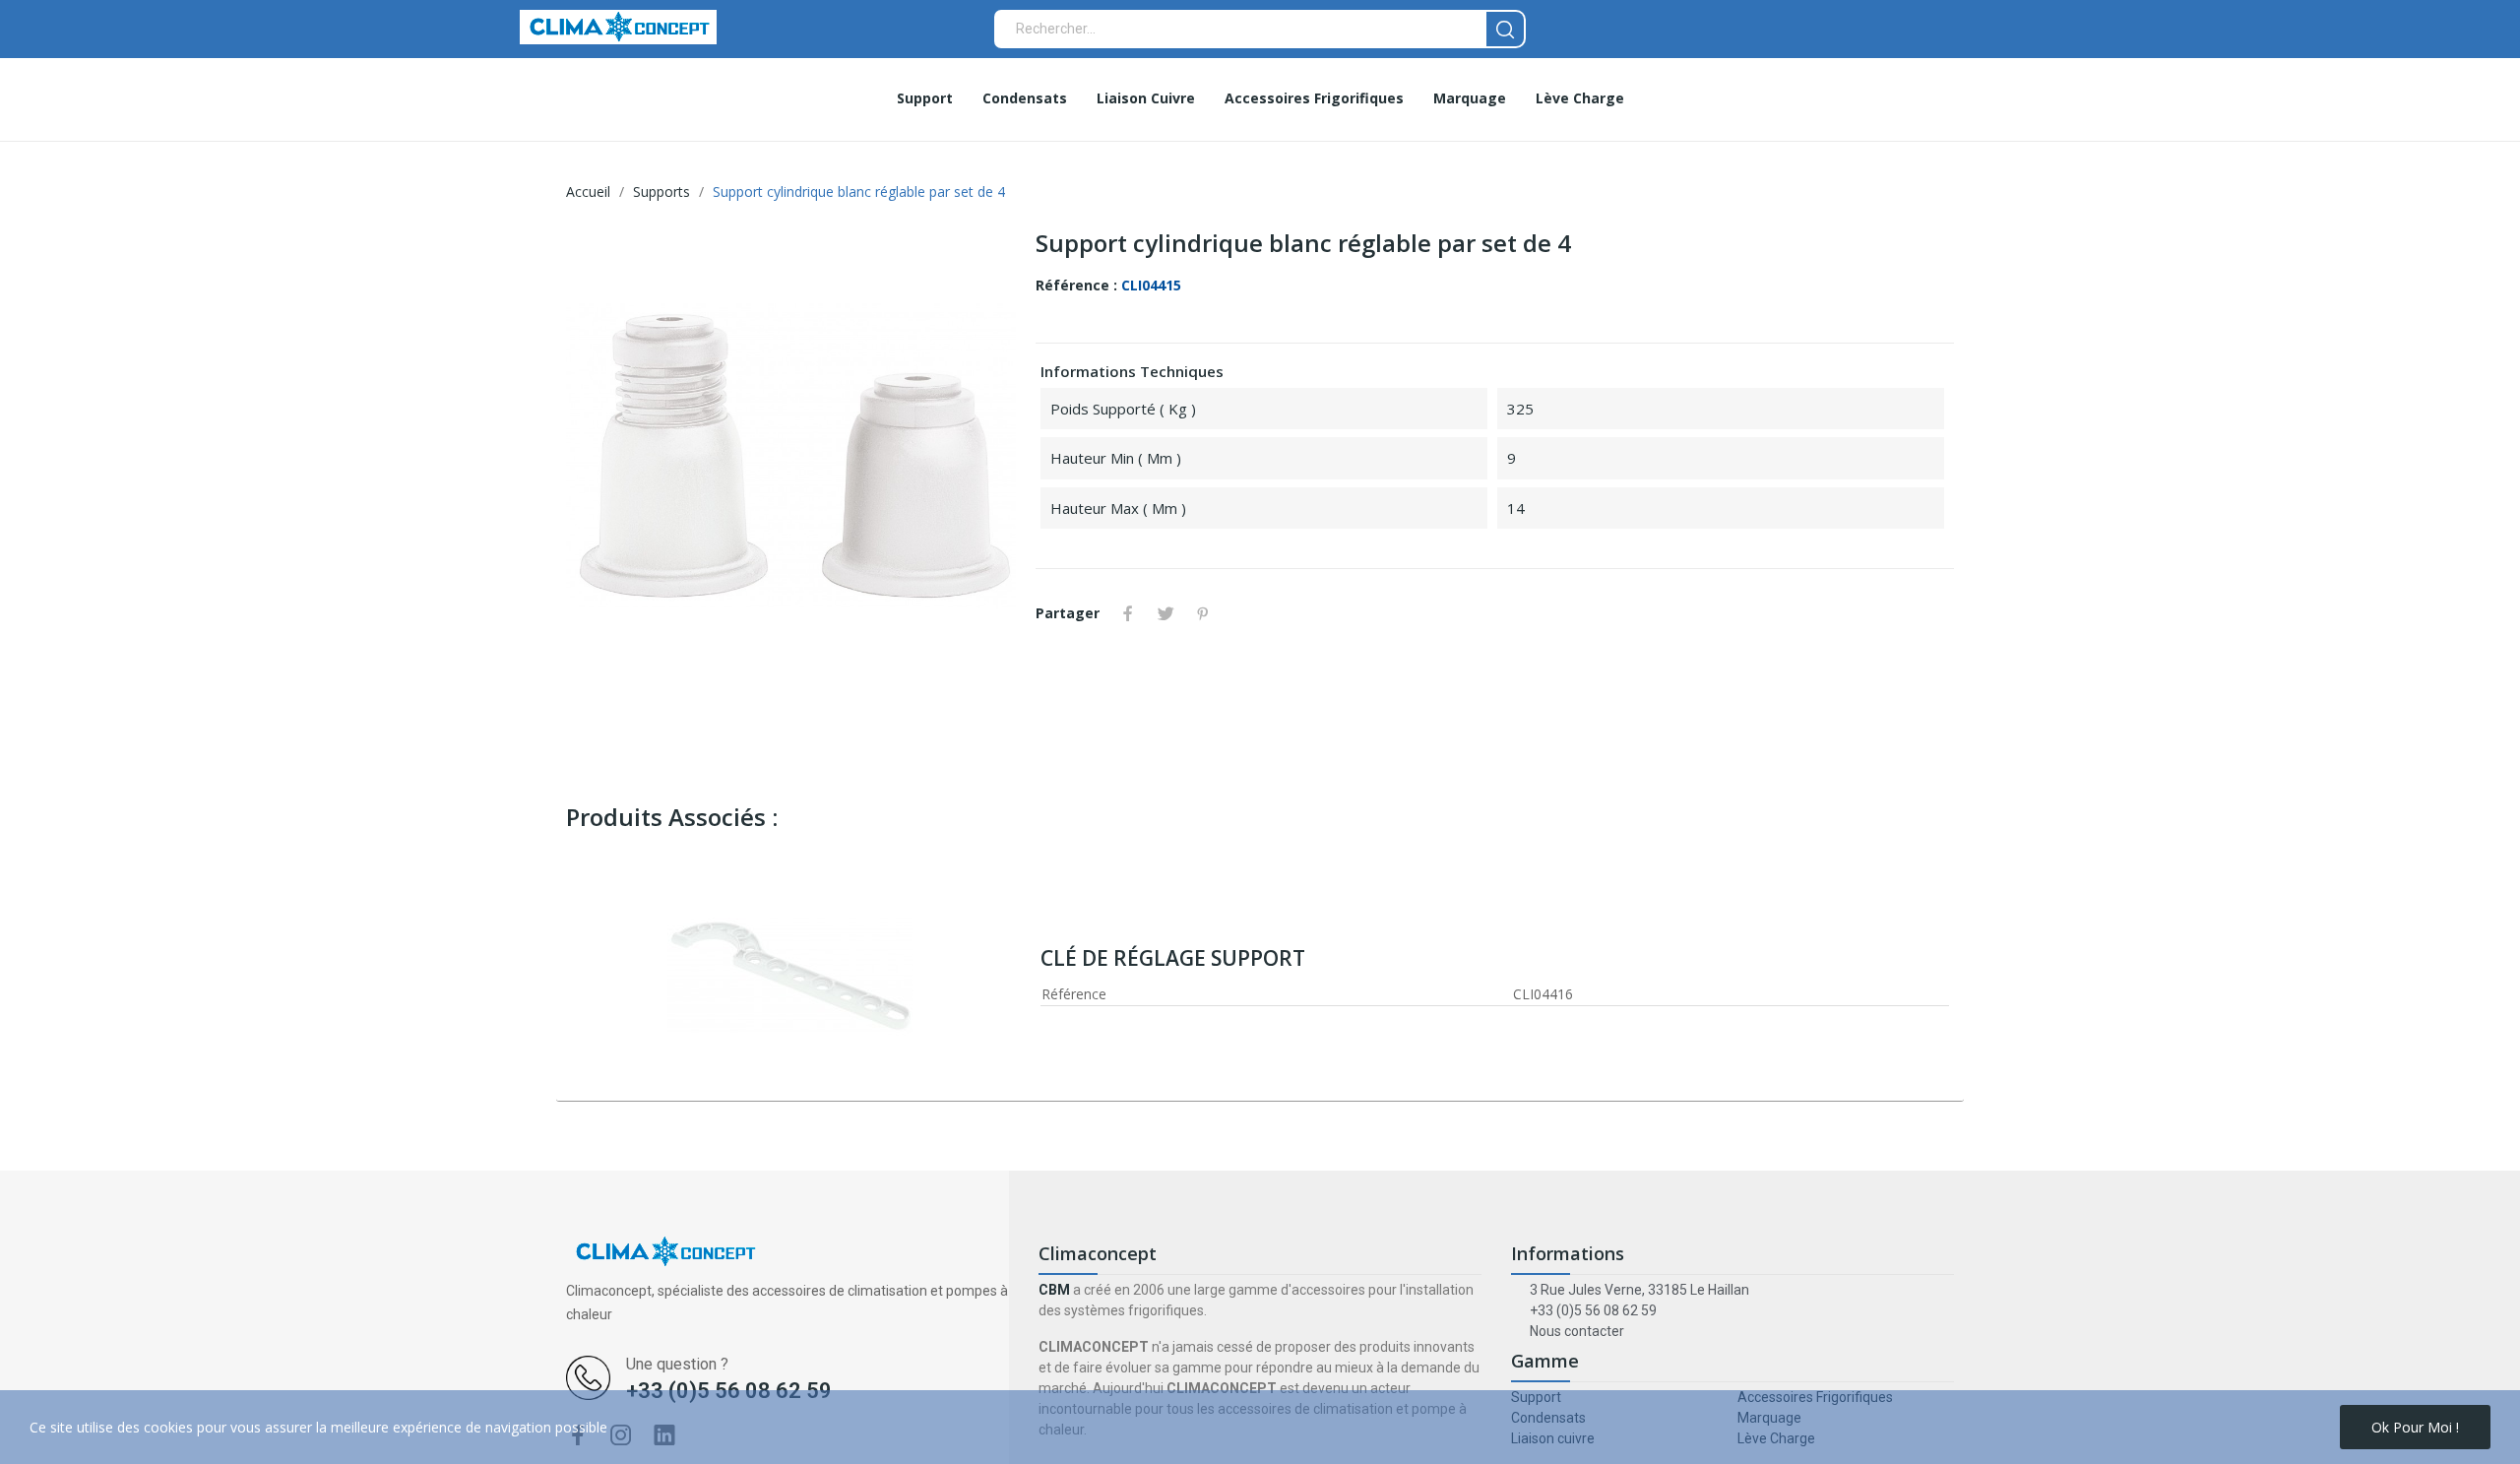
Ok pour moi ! (2415, 1427)
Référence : (1076, 285)
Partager (1128, 613)
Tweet (1165, 613)
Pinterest (1203, 613)
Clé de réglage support (1173, 958)
